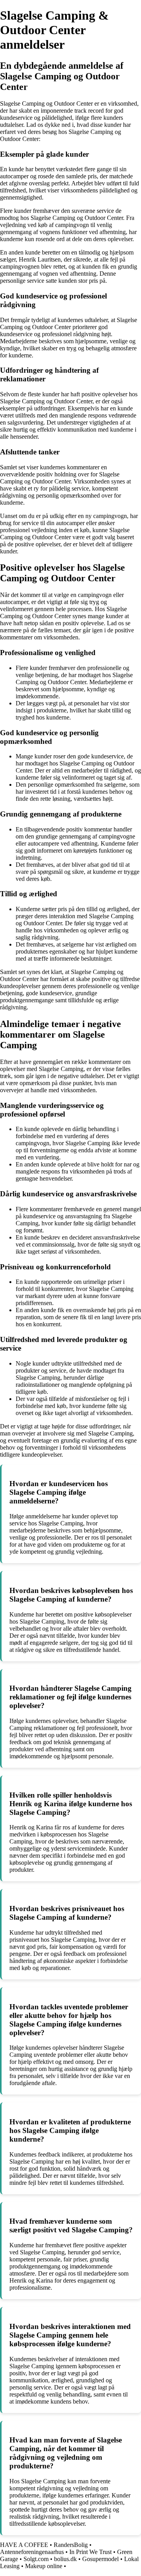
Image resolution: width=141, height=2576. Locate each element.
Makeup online (44, 2566)
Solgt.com (36, 2559)
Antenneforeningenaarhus (32, 2552)
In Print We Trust (90, 2552)
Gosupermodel (100, 2559)
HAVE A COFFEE (24, 2545)
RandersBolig (71, 2545)
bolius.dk (65, 2559)
